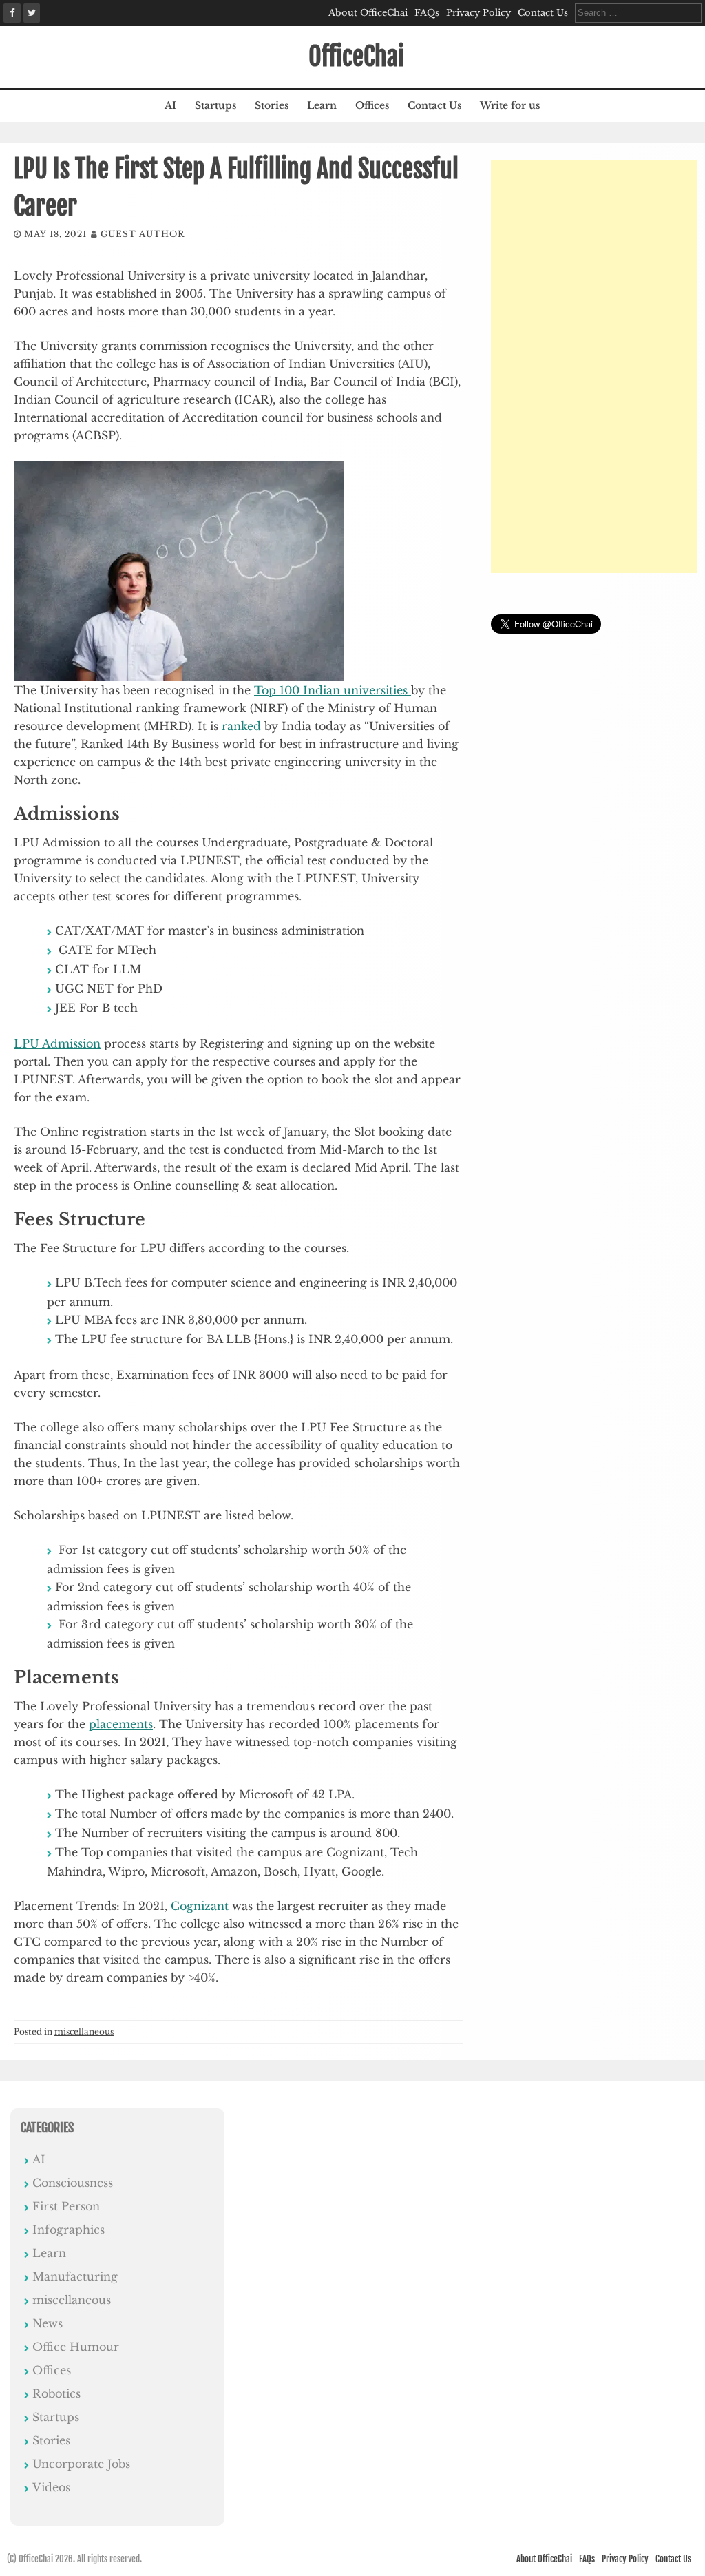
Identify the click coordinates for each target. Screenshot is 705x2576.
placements (121, 1724)
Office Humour (76, 2347)
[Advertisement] (594, 366)
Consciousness (73, 2183)
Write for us (510, 105)
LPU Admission (57, 1043)
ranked (243, 726)
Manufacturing (75, 2276)
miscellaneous (84, 2032)
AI (170, 105)
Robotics (56, 2393)
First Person (66, 2206)
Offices (372, 105)
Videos (51, 2487)
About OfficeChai (368, 13)
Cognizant (201, 1906)
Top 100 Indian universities (333, 690)
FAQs (427, 13)
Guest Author (143, 234)
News (48, 2323)
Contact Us (543, 13)
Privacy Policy (478, 13)
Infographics (69, 2230)
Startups (215, 105)
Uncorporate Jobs (81, 2464)
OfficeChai (356, 57)
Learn (322, 105)
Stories (272, 105)
